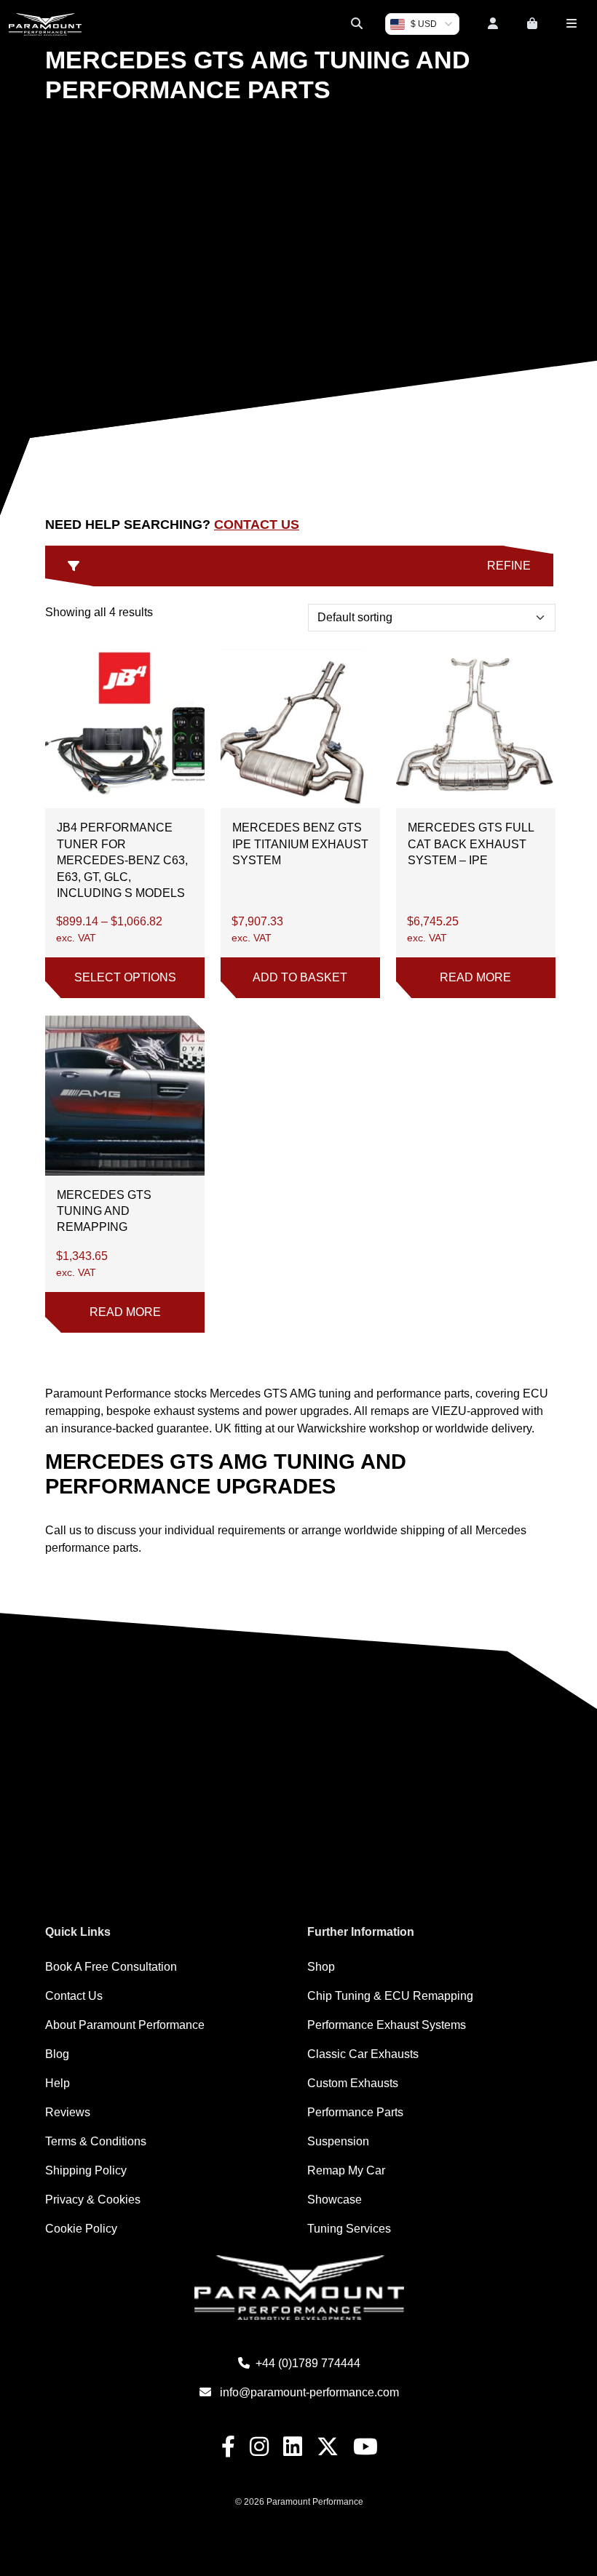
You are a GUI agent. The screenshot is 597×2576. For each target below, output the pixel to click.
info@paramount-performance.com (309, 2392)
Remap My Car (346, 2170)
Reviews (68, 2112)
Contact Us (257, 525)
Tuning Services (349, 2229)
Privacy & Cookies (93, 2200)
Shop (321, 1967)
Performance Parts (355, 2112)
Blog (57, 2054)
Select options (125, 977)
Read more (475, 977)
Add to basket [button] (300, 977)
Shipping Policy (86, 2170)
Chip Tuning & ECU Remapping (390, 1996)
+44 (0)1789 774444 (308, 2363)
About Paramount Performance (125, 2025)
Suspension (338, 2141)
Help (58, 2083)
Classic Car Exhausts (363, 2054)
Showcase (335, 2200)
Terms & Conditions (96, 2141)
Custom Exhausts (353, 2083)
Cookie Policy (81, 2229)
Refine (509, 566)
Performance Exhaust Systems (387, 2025)
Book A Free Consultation (111, 1967)
